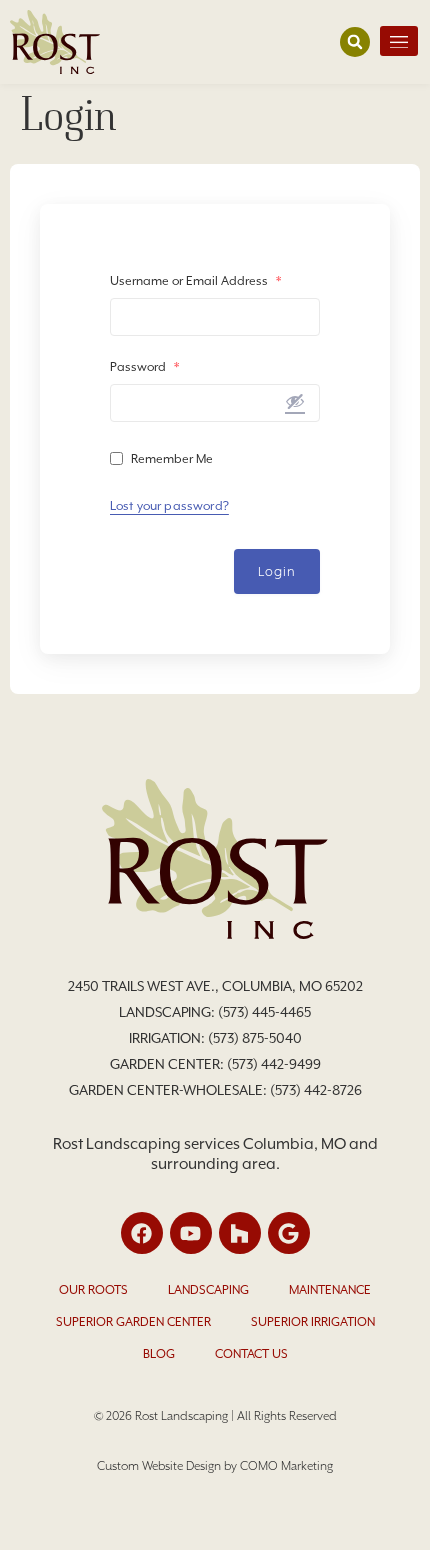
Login (277, 571)
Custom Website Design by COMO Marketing (215, 1466)
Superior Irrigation (313, 1322)
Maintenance (330, 1290)
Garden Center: (168, 1064)
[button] (355, 42)
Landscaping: (168, 1012)
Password (144, 367)
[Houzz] (240, 1233)
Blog (159, 1354)
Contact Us (251, 1354)
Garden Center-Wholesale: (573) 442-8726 (215, 1090)
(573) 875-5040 (255, 1038)
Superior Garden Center (133, 1322)
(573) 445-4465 (264, 1012)
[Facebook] (142, 1233)
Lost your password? (169, 506)
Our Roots (93, 1290)
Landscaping (208, 1290)
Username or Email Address (195, 281)
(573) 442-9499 (274, 1064)
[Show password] (295, 401)
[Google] (289, 1233)
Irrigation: (168, 1038)
